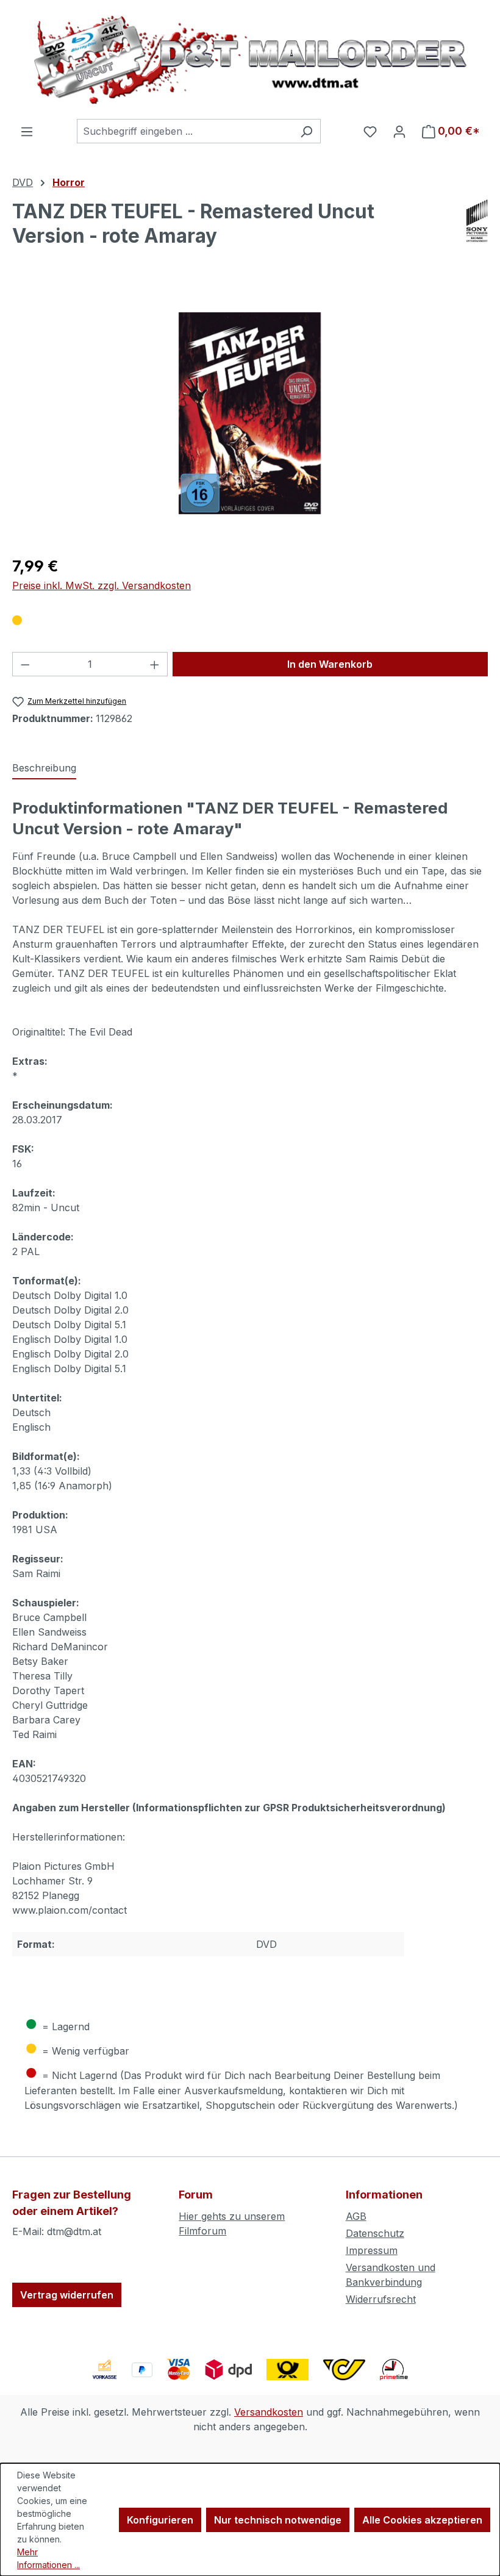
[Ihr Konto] (399, 131)
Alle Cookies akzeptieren (422, 2520)
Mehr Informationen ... (48, 2558)
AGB (356, 2216)
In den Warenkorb (330, 664)
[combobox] (185, 131)
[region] (250, 413)
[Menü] (27, 131)
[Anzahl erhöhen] (155, 664)
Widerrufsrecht (381, 2299)
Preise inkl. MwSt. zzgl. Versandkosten (102, 585)
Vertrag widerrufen (67, 2295)
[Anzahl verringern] (25, 664)
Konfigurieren (160, 2520)
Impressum (372, 2250)
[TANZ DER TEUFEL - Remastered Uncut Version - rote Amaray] (250, 413)
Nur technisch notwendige (278, 2520)
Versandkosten (269, 2412)
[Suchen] (306, 131)
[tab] (44, 768)
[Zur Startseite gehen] (250, 59)
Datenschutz (375, 2233)
